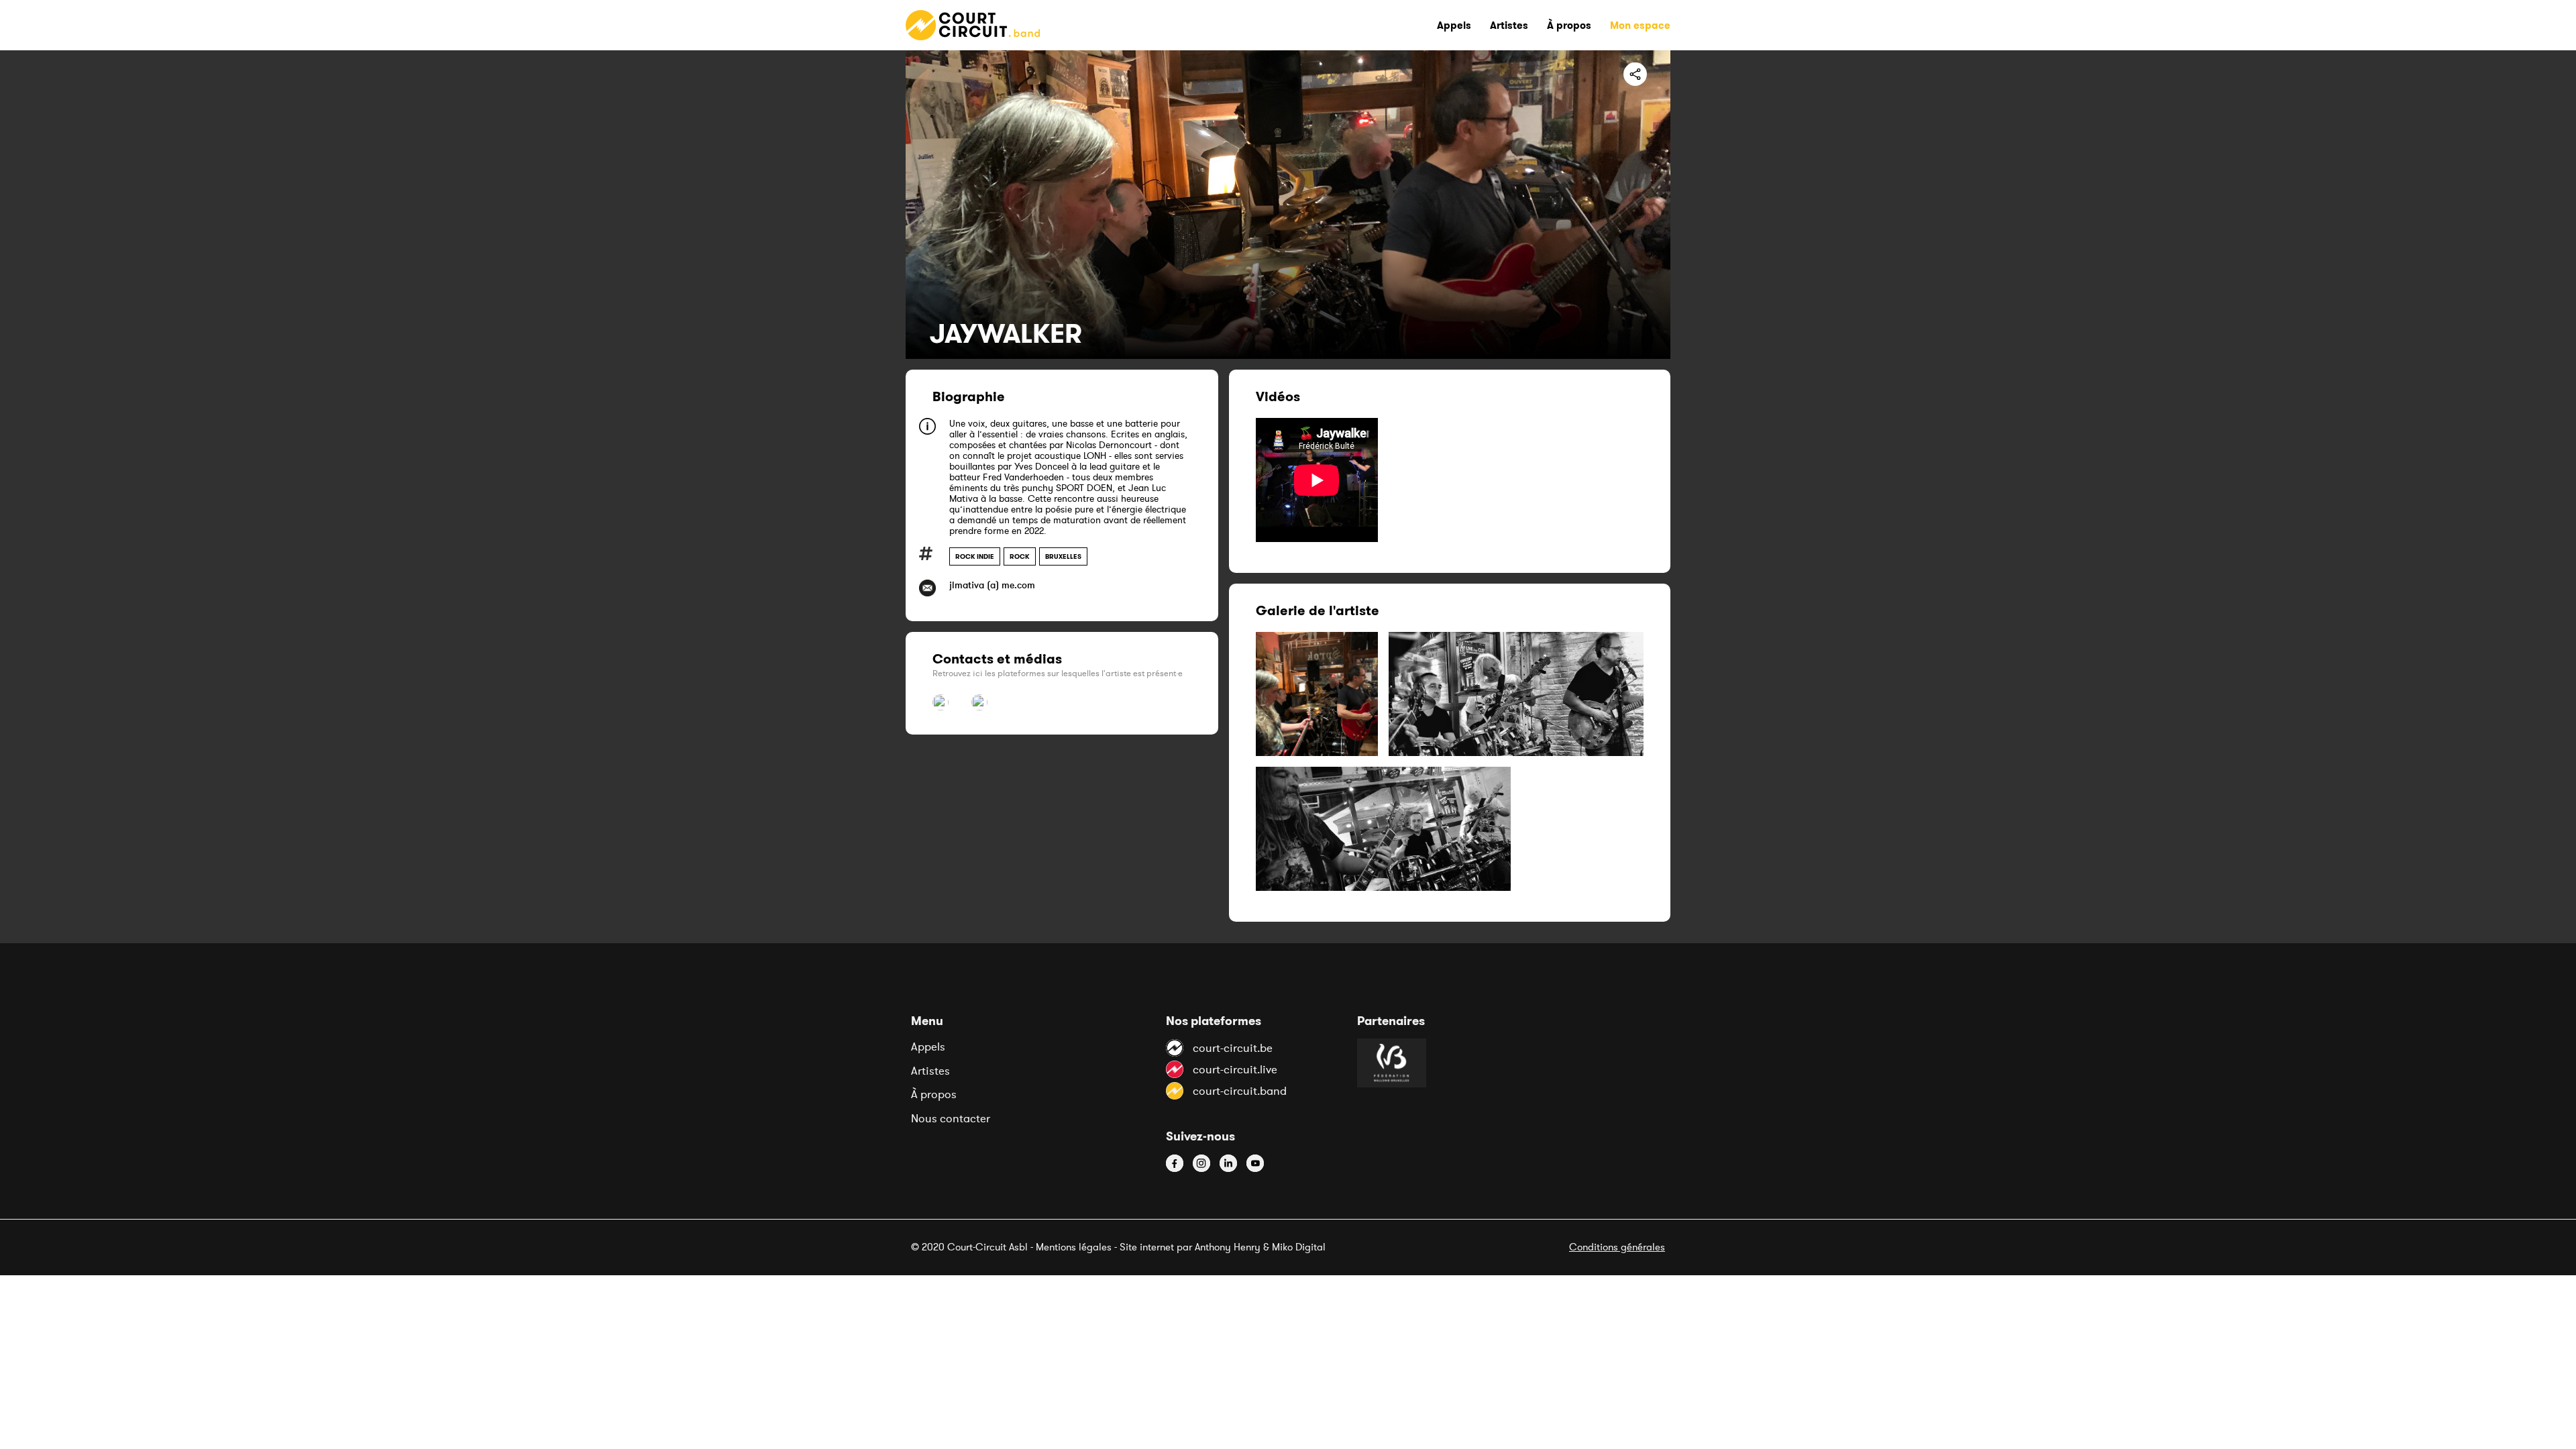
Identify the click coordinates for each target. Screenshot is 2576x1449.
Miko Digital (1299, 1247)
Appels (928, 1046)
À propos (934, 1094)
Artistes (930, 1071)
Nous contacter (951, 1118)
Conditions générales (1617, 1247)
